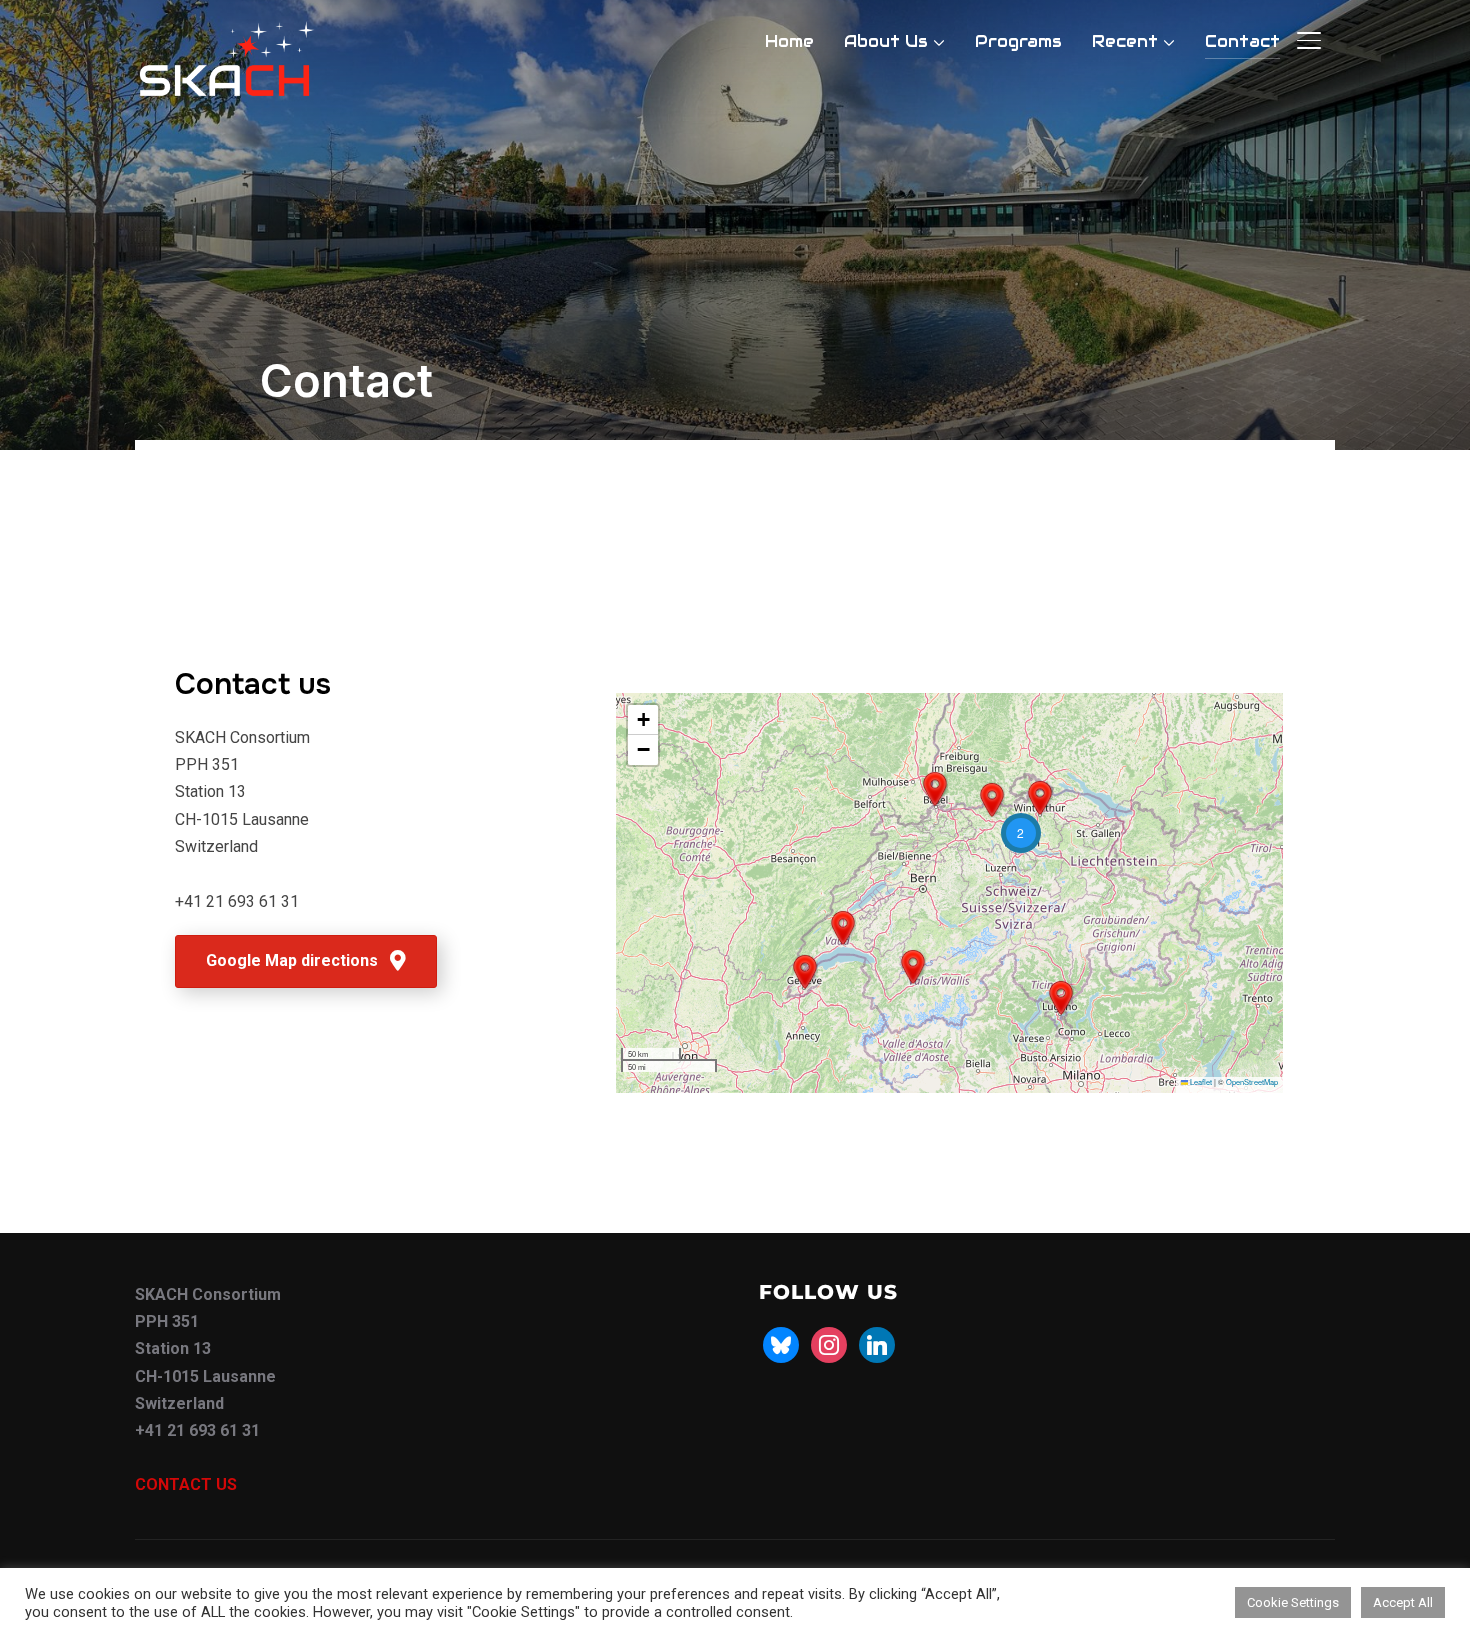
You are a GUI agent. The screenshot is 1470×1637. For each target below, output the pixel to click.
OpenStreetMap (1252, 1081)
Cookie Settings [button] (1293, 1602)
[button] (1061, 998)
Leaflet (1200, 1081)
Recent (1125, 41)
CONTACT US (186, 1484)
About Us (886, 41)
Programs (1018, 41)
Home (789, 41)
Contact (1242, 41)
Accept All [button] (1403, 1602)
